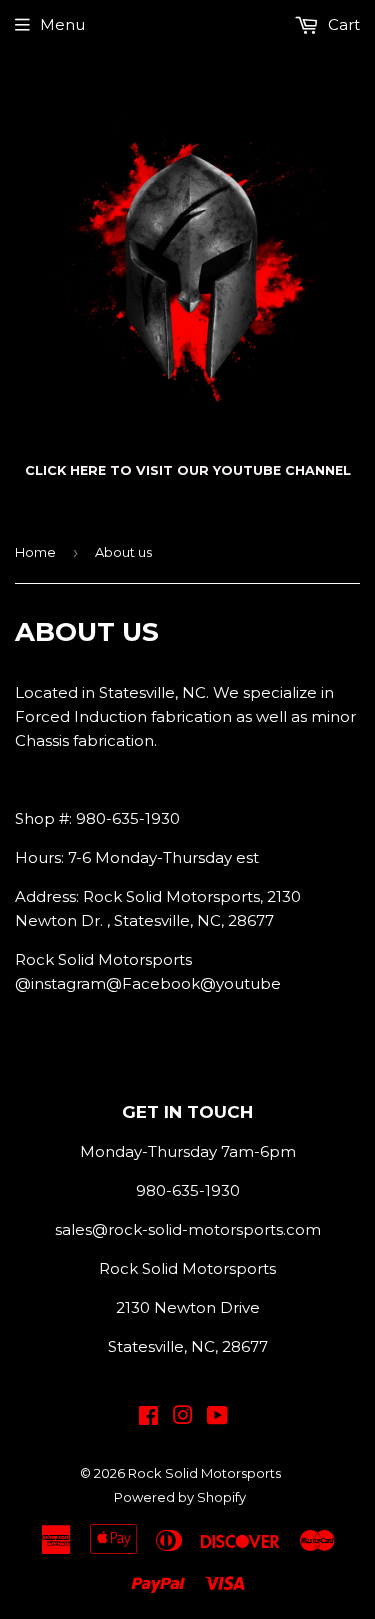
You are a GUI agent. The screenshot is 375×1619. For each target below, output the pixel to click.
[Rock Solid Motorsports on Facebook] (148, 1417)
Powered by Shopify (180, 1497)
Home (35, 552)
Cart (342, 24)
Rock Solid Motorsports (204, 1473)
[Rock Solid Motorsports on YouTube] (217, 1417)
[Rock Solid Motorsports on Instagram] (183, 1417)
